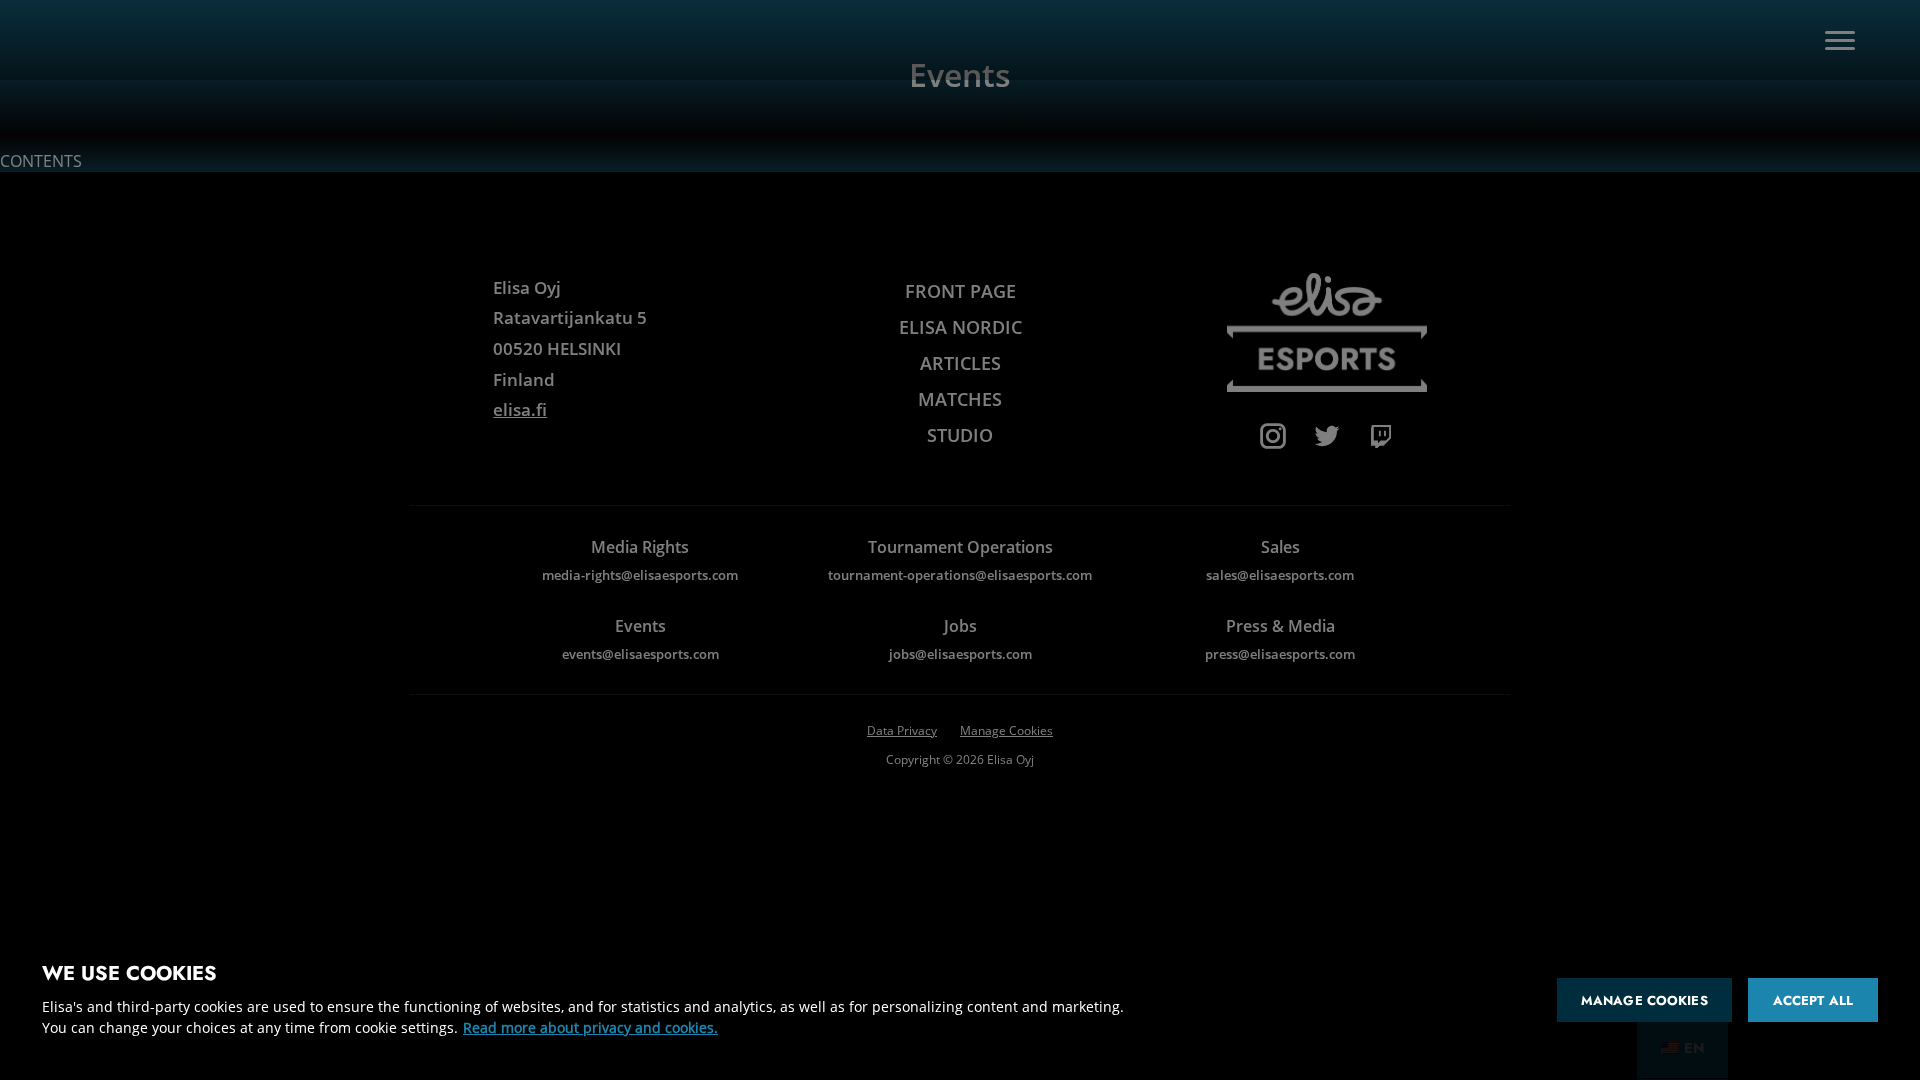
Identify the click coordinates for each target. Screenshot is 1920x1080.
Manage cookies (1644, 1000)
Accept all (1813, 1000)
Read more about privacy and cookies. (590, 1027)
